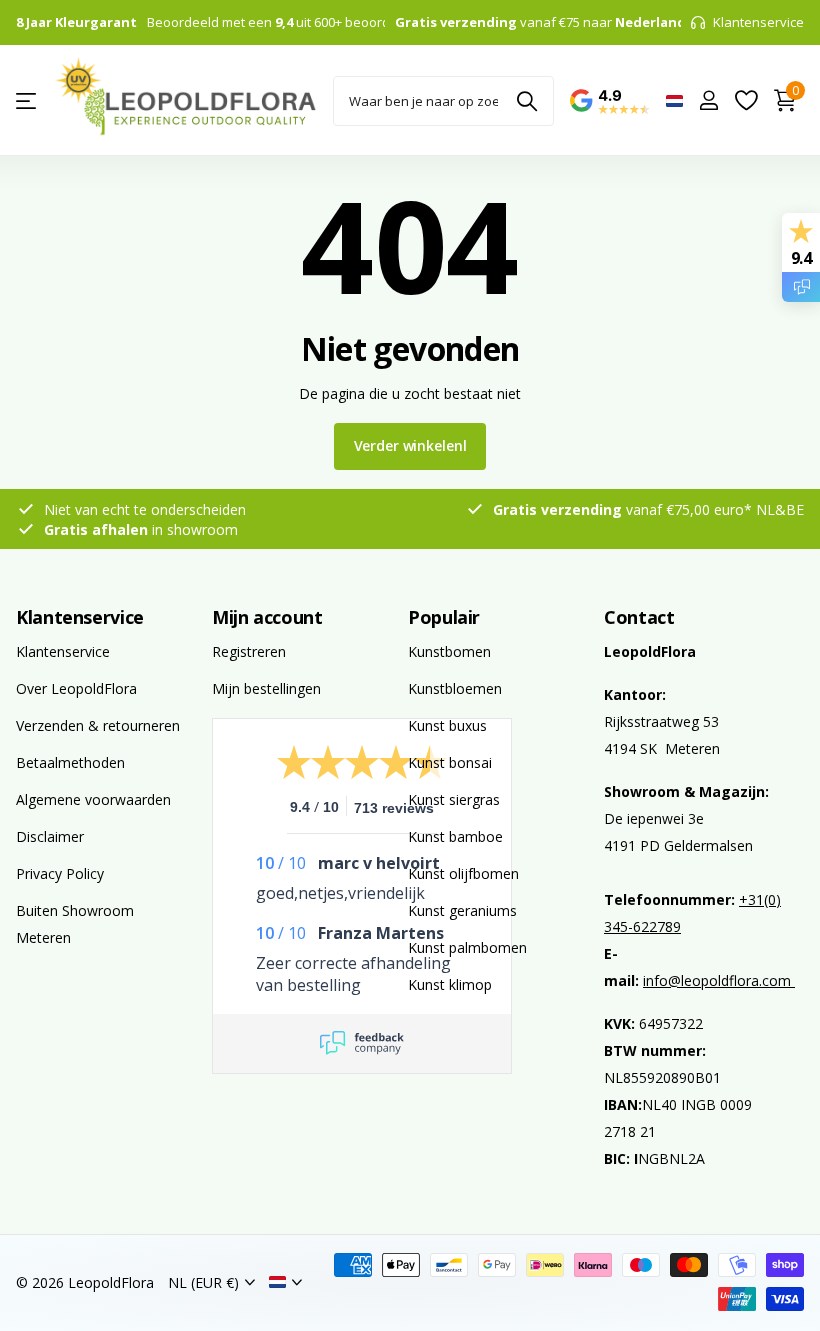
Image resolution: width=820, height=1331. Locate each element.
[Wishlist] (745, 100)
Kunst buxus (447, 725)
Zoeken (526, 101)
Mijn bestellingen (266, 688)
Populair (444, 617)
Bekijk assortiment (27, 100)
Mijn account (267, 617)
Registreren (249, 651)
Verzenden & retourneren (98, 725)
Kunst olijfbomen (463, 873)
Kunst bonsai (450, 762)
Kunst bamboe (455, 836)
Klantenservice (80, 617)
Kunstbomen (449, 651)
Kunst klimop (450, 984)
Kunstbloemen (455, 688)
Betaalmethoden (70, 762)
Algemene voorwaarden (93, 799)
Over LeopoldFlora (76, 688)
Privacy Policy (60, 873)
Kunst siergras (454, 799)
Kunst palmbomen (467, 947)
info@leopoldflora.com (719, 980)
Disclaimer (50, 836)
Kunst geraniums (462, 910)
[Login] (708, 100)
